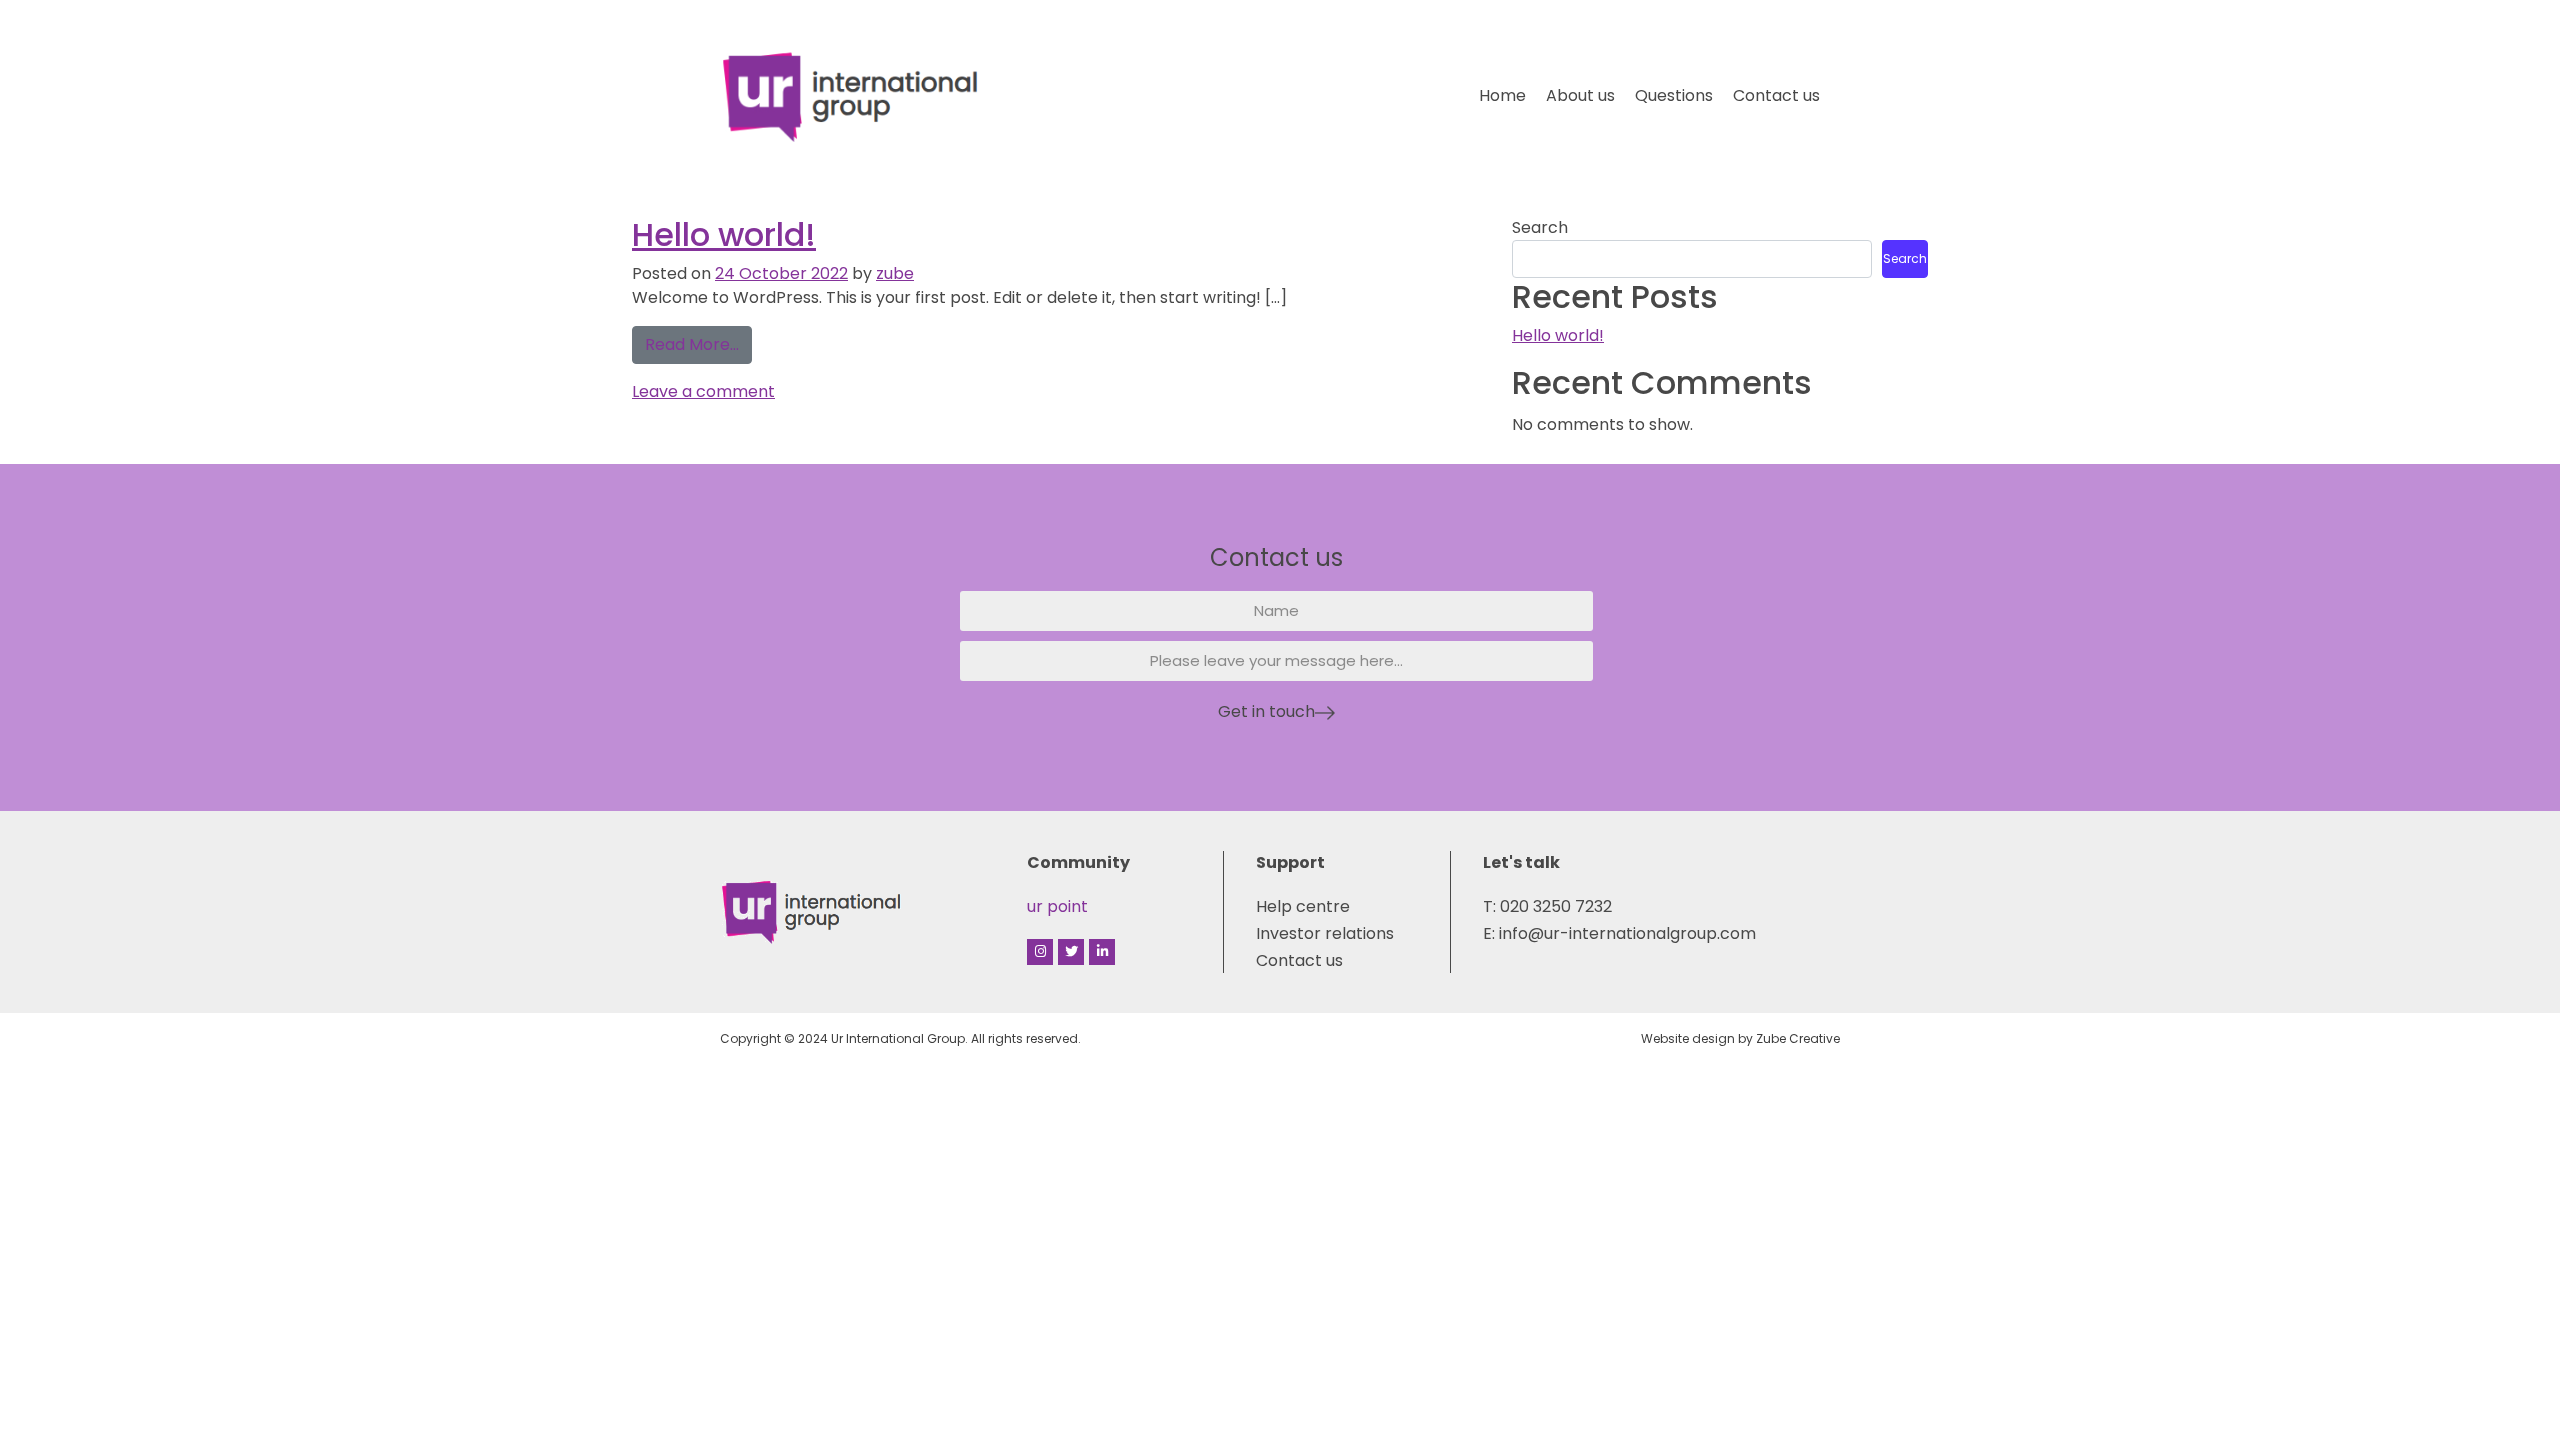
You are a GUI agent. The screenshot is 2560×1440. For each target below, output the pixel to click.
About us (1580, 95)
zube (895, 273)
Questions (1674, 95)
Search (1540, 227)
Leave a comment (703, 391)
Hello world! (724, 234)
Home (1502, 95)
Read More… (698, 341)
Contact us (1776, 95)
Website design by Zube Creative (1740, 1038)
